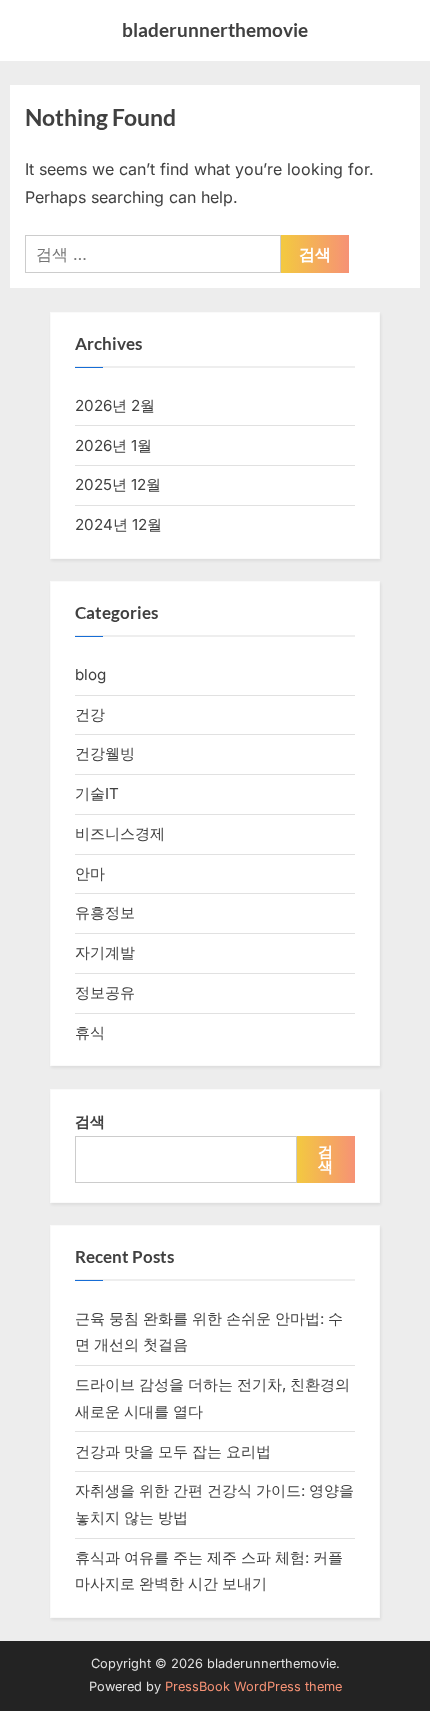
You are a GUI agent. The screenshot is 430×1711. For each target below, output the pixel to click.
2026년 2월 (115, 405)
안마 (90, 873)
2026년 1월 (113, 445)
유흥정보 (105, 912)
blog (90, 674)
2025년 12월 (118, 484)
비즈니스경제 (120, 833)
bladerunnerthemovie (215, 29)
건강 (90, 714)
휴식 (90, 1032)
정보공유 (105, 992)
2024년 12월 (118, 524)
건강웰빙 (105, 753)
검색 (90, 1121)
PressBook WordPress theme (253, 1686)
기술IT (97, 793)
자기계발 (105, 952)
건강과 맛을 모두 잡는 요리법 (173, 1451)
